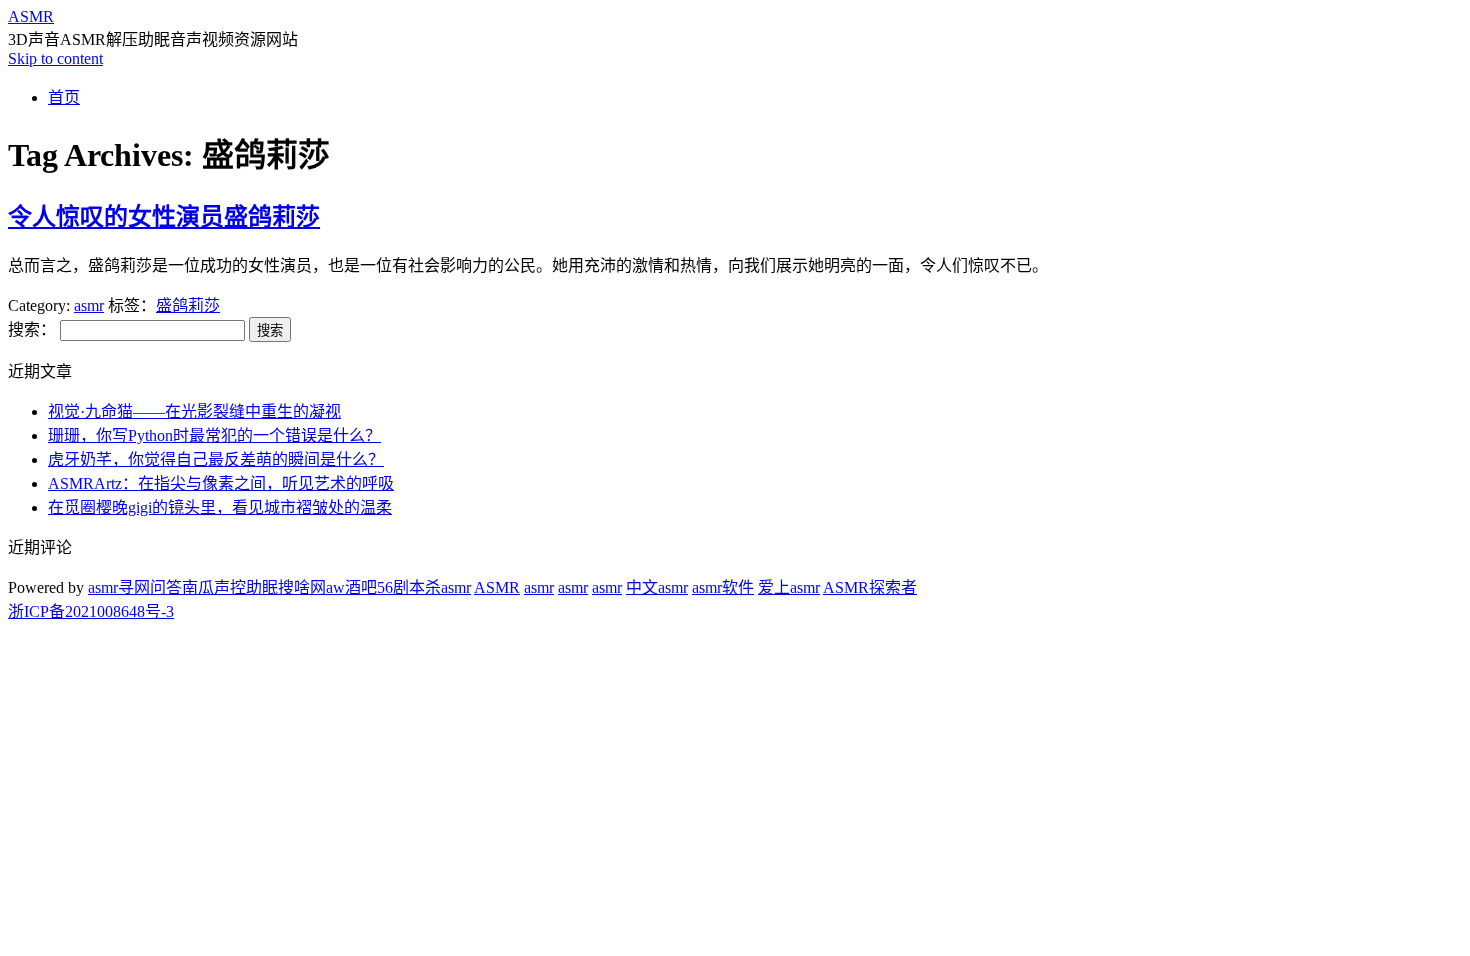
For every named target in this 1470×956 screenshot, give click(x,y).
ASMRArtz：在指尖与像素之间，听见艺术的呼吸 (221, 483)
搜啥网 (302, 587)
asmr (89, 305)
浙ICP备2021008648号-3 (91, 611)
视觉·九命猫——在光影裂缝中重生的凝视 (194, 411)
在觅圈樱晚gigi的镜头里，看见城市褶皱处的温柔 (220, 507)
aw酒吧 (351, 587)
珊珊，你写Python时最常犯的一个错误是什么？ (214, 435)
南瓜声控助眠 (230, 587)
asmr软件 (723, 587)
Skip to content (55, 58)
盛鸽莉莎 (188, 305)
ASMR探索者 (870, 587)
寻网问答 (150, 587)
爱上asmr (789, 587)
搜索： (32, 329)
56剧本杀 (409, 587)
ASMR (31, 16)
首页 (64, 97)
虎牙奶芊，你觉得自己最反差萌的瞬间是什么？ (216, 459)
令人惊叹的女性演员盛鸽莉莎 (164, 217)
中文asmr (657, 587)
